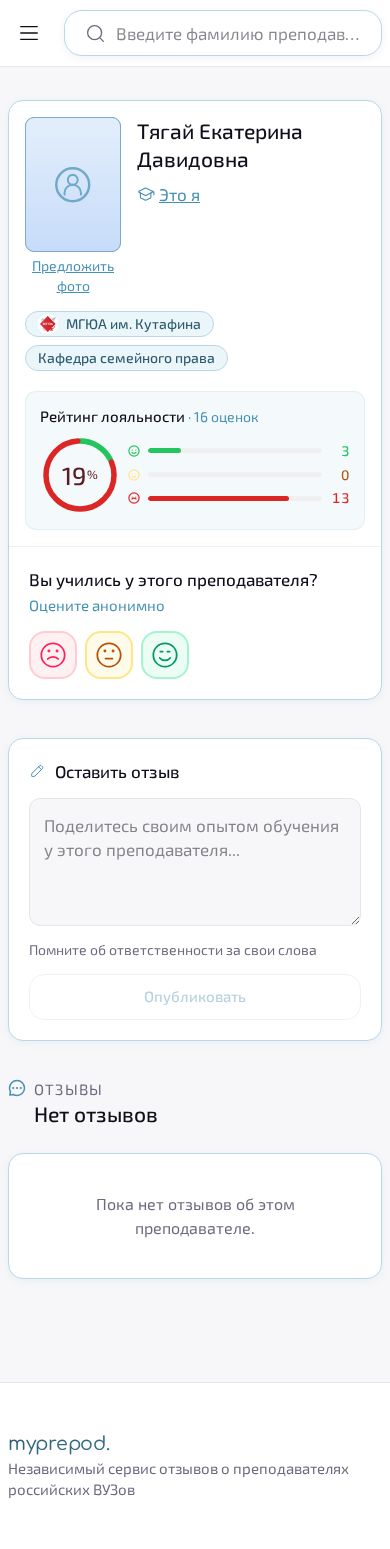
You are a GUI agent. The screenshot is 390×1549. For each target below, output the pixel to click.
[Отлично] (165, 655)
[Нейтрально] (109, 655)
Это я (179, 194)
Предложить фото (73, 275)
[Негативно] (53, 655)
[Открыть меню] (29, 33)
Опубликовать (195, 996)
